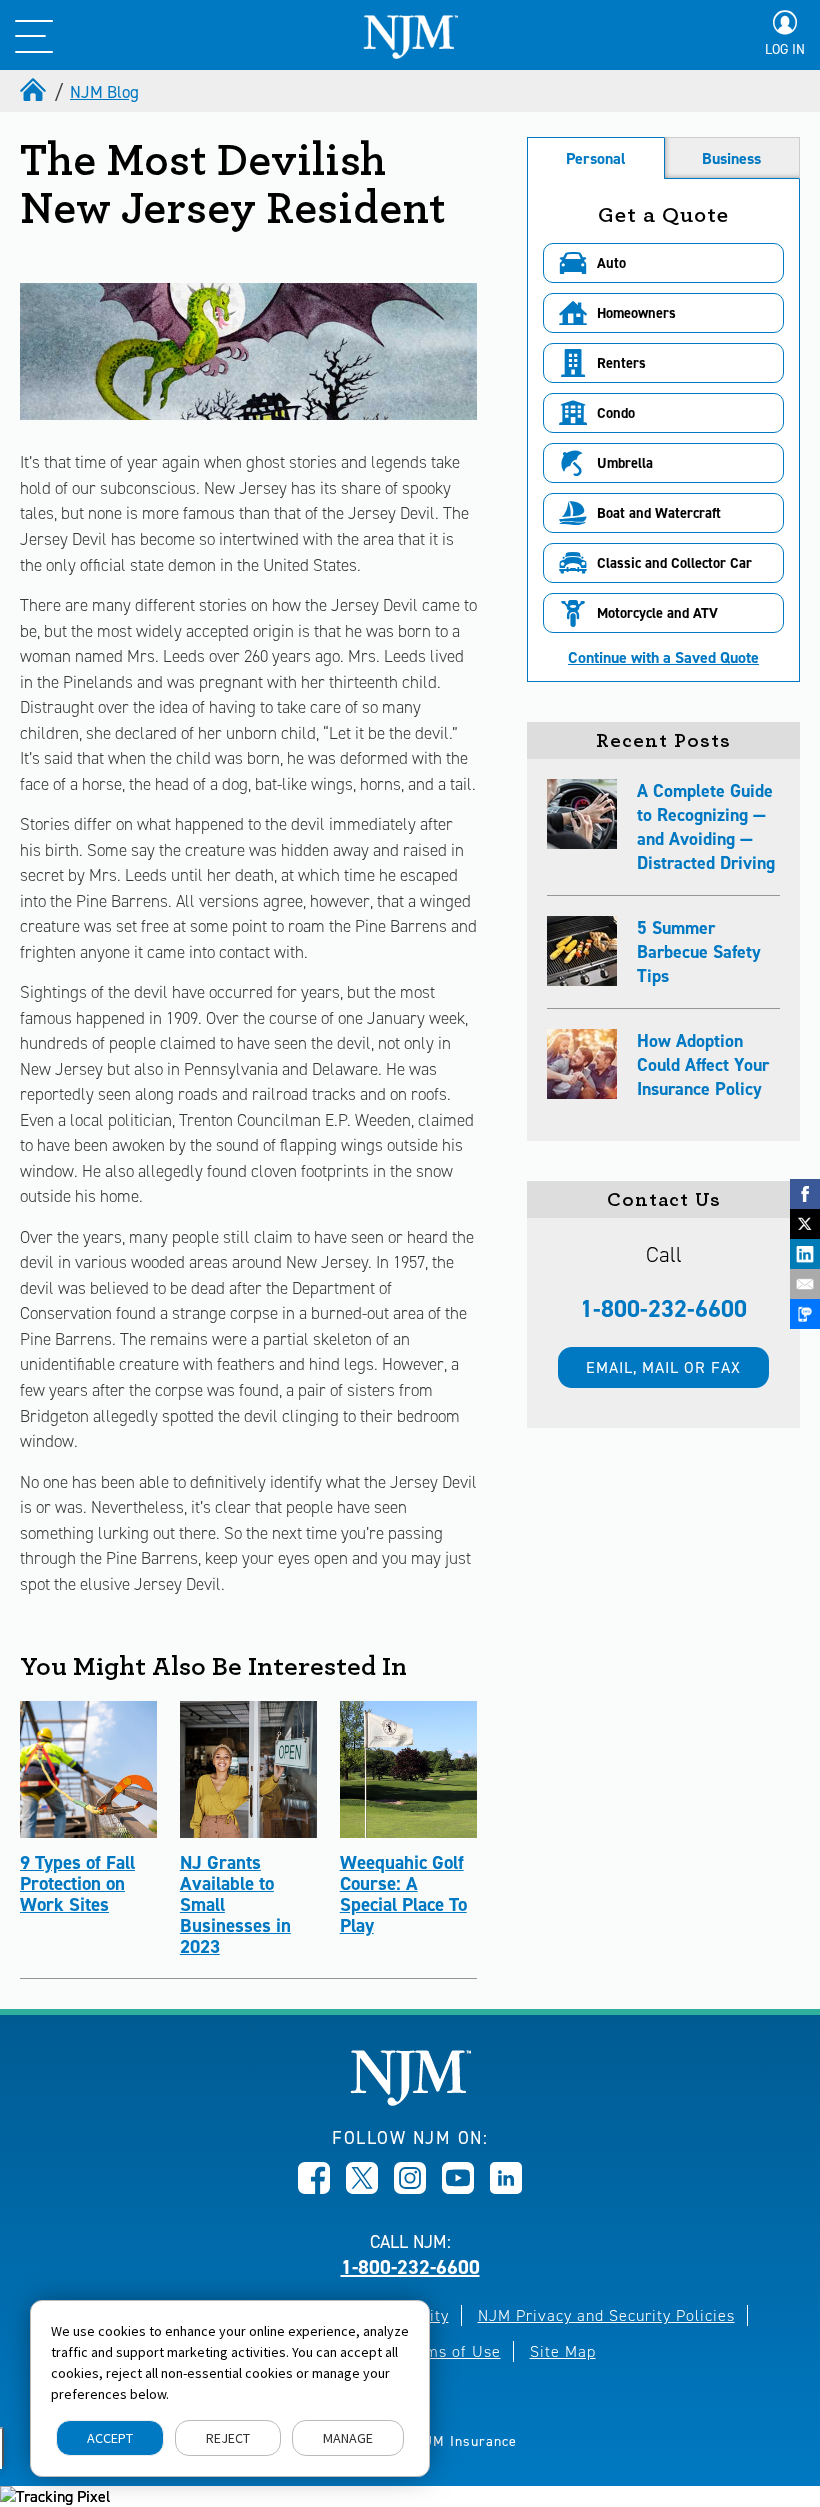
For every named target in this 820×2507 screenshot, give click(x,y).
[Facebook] (805, 1194)
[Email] (805, 1284)
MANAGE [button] (348, 2438)
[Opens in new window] (314, 2188)
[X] (805, 1224)
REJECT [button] (228, 2438)
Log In (785, 49)
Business (731, 158)
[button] (663, 263)
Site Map (563, 2351)
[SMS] (805, 1314)
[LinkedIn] (805, 1254)
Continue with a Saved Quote (663, 658)
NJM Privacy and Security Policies (606, 2315)
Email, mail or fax (663, 1367)
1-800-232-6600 (663, 1309)
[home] (35, 92)
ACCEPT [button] (110, 2438)
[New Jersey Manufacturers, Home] (410, 2100)
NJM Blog (104, 92)
